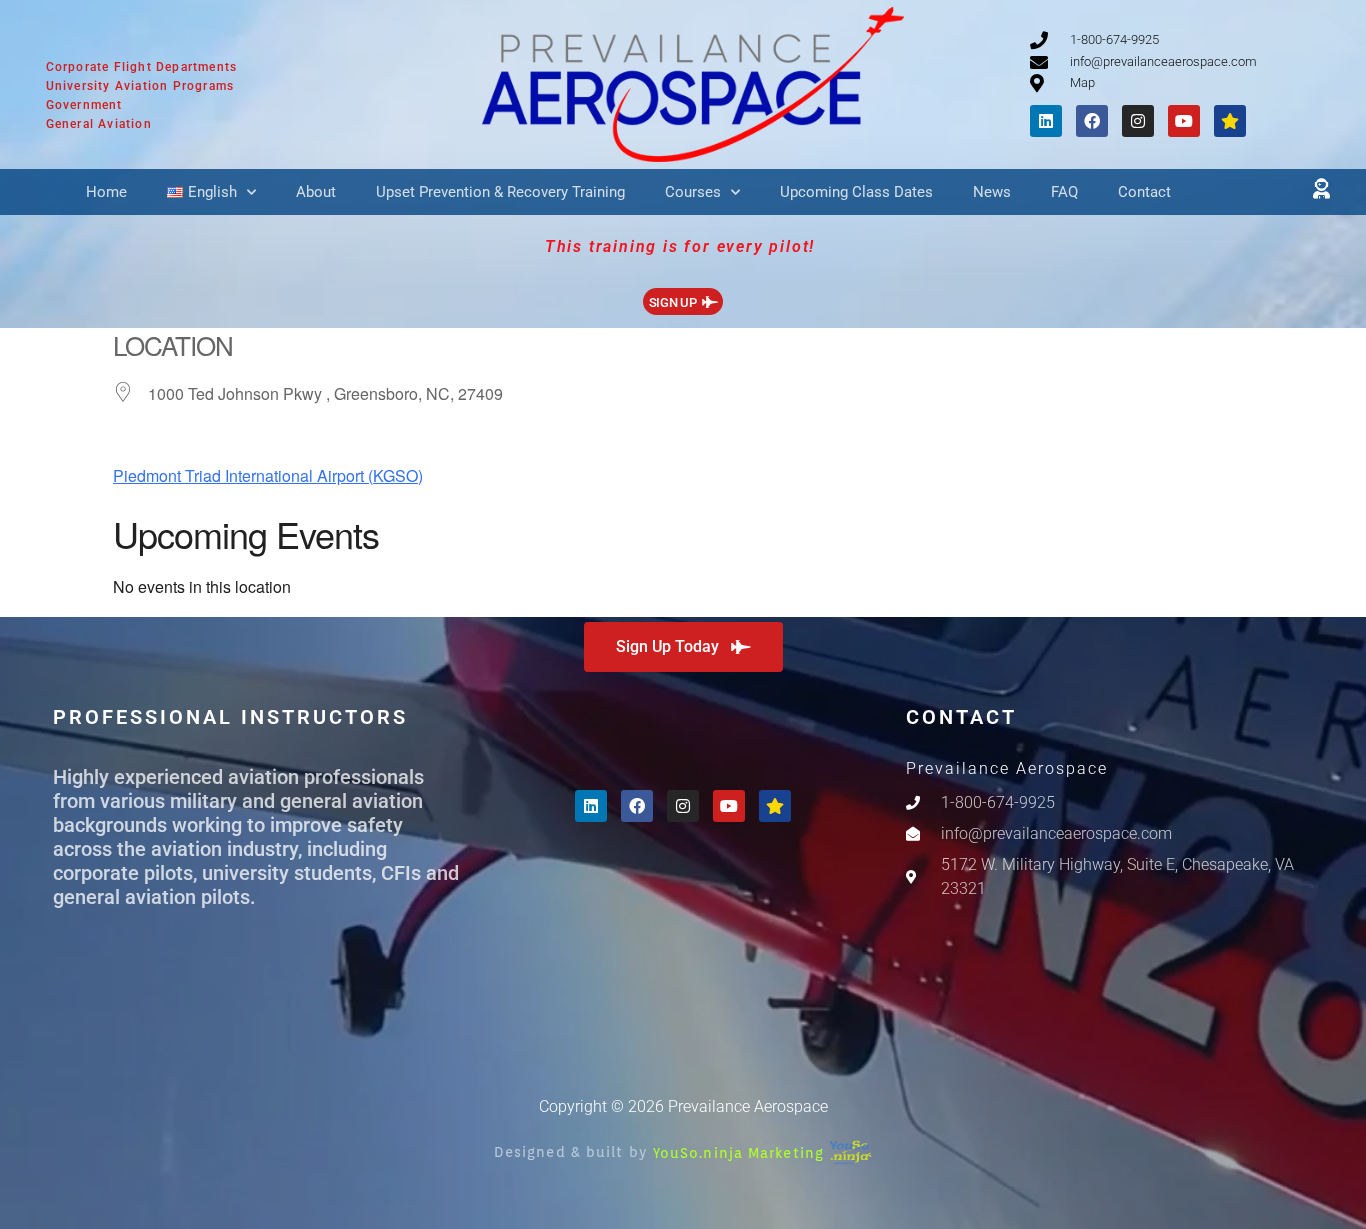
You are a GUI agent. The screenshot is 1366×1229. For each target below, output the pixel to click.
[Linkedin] (1046, 121)
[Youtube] (1184, 121)
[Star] (1230, 121)
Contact (1144, 192)
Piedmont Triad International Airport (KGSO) (268, 475)
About (316, 192)
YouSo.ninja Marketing (741, 1152)
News (992, 192)
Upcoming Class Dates (856, 192)
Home (106, 192)
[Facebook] (1092, 121)
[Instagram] (1138, 121)
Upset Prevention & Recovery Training (500, 192)
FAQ (1064, 192)
